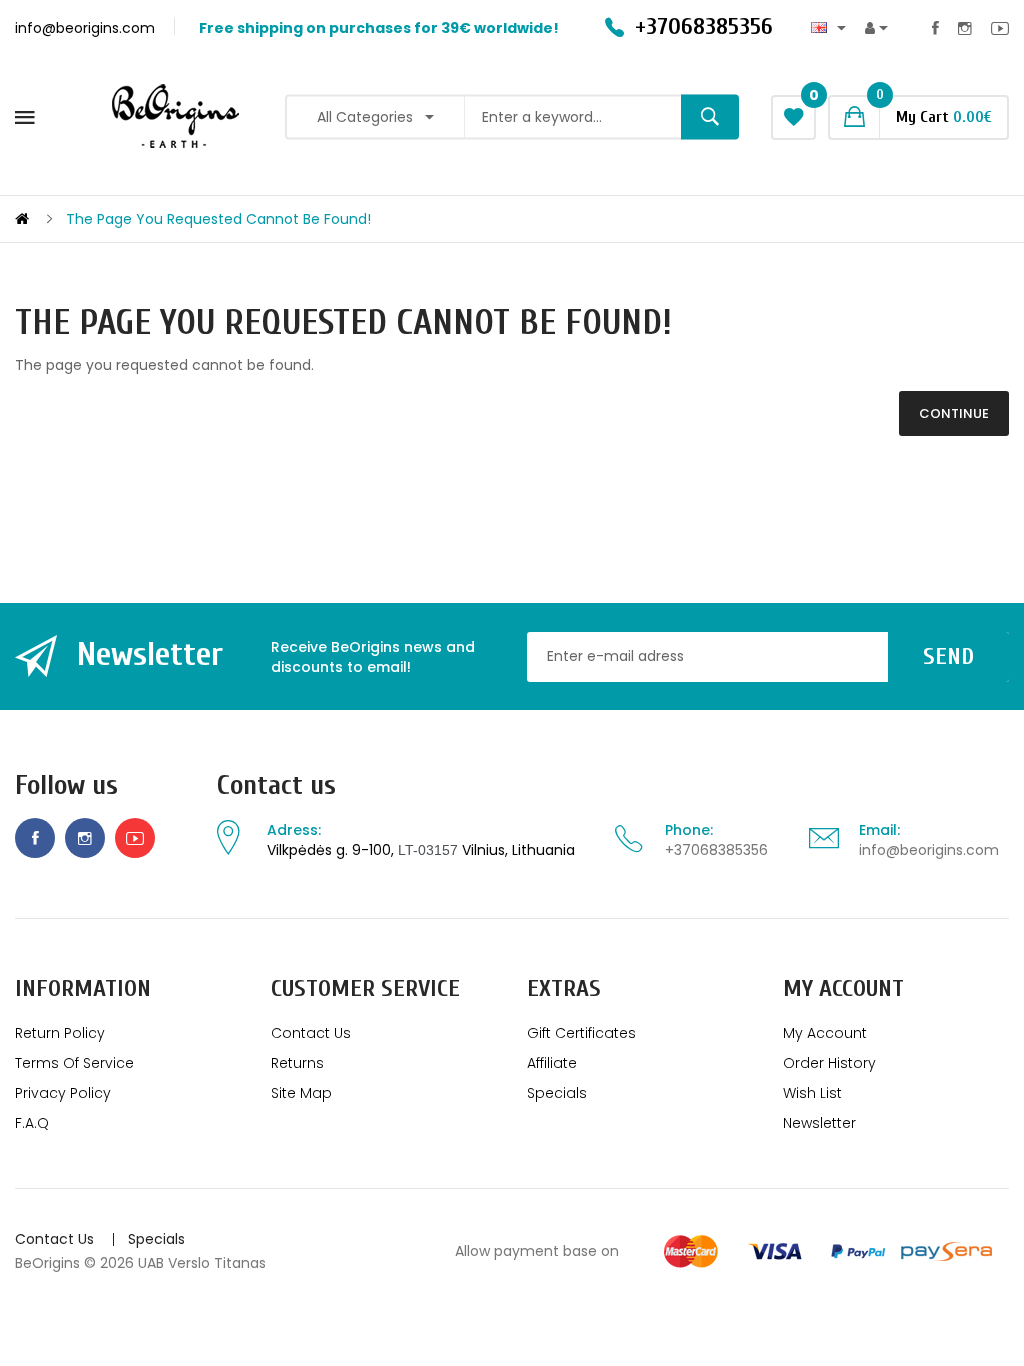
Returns (297, 1063)
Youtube (1000, 28)
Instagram (965, 28)
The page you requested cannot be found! (218, 219)
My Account (825, 1033)
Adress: (294, 830)
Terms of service (74, 1063)
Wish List (812, 1093)
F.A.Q (32, 1123)
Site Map (301, 1093)
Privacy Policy (63, 1093)
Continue (954, 413)
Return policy (60, 1033)
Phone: (689, 830)
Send (948, 656)
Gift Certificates (581, 1033)
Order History (829, 1063)
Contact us (276, 785)
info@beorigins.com (929, 850)
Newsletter (819, 1123)
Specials (557, 1093)
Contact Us (311, 1033)
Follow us (66, 785)
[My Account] (876, 28)
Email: (879, 830)
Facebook (935, 28)
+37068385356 (716, 850)
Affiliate (552, 1063)
